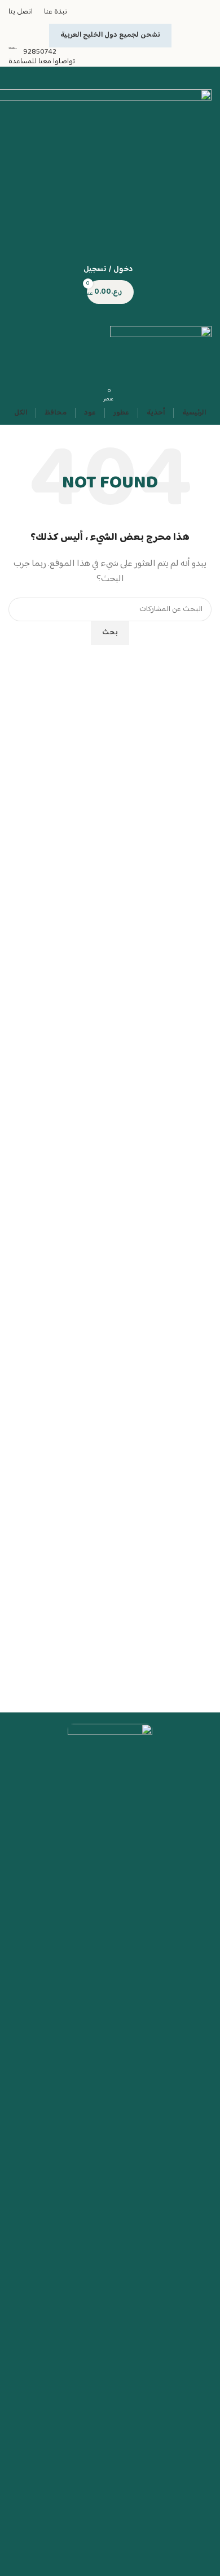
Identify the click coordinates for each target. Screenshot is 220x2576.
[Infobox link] (110, 52)
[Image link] (110, 2148)
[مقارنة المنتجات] (110, 224)
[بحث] (110, 78)
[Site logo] (161, 352)
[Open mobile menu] (110, 315)
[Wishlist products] (110, 247)
